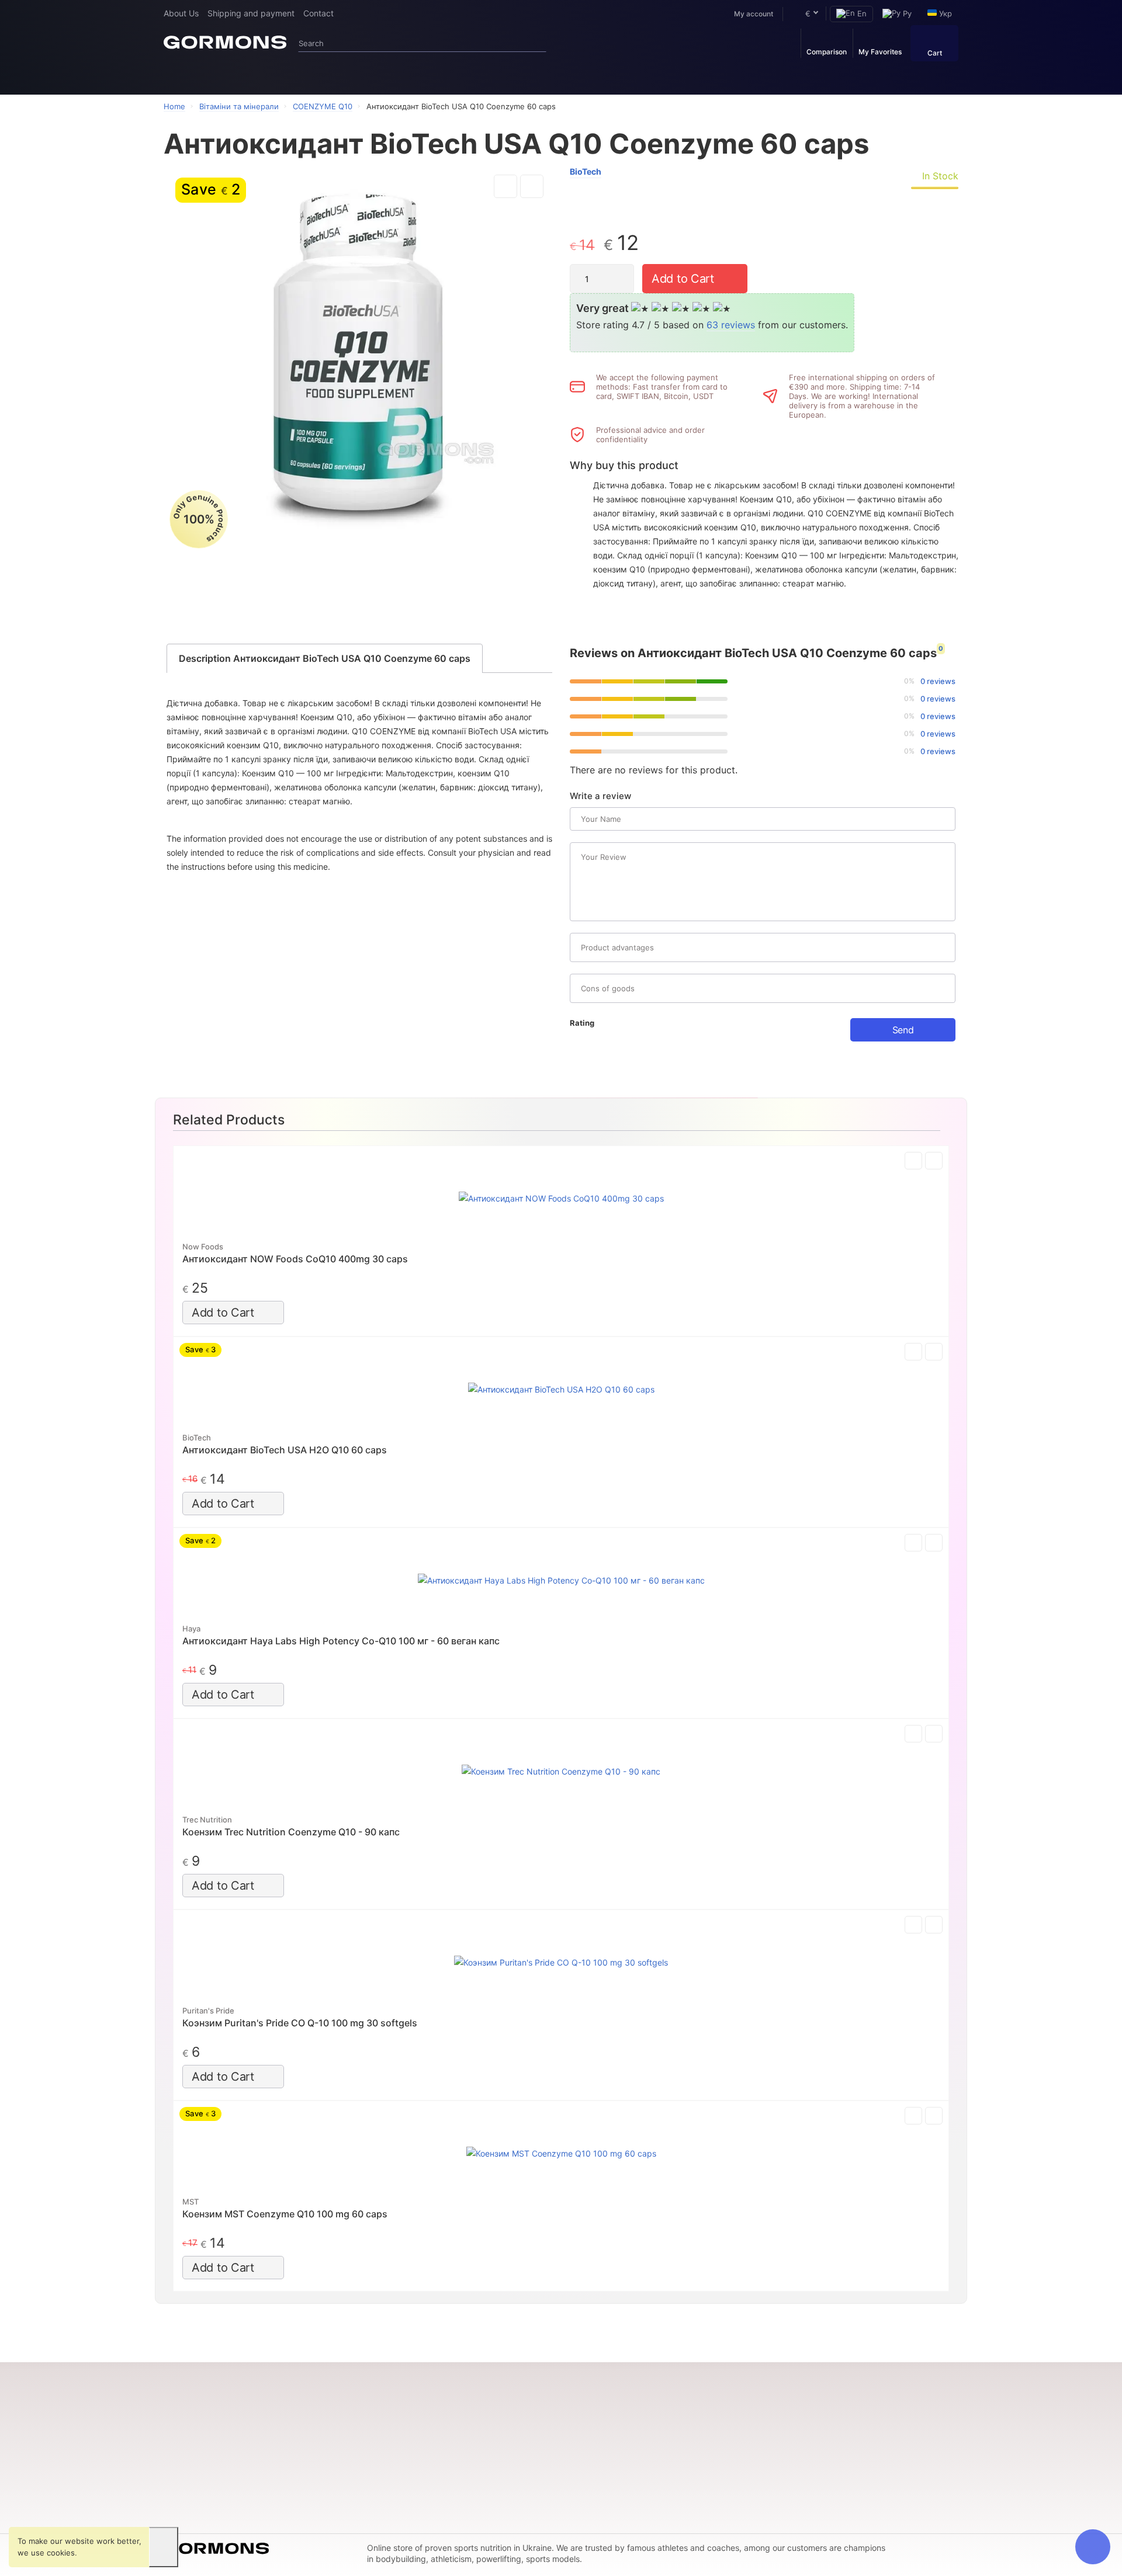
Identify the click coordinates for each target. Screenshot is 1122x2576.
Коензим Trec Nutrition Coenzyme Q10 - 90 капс (291, 1832)
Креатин (179, 2454)
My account (754, 14)
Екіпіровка (486, 76)
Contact (318, 13)
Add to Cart (683, 279)
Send (903, 1030)
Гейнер (343, 76)
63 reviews (731, 325)
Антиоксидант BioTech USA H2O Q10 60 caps (285, 1450)
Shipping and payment (251, 13)
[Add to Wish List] (505, 186)
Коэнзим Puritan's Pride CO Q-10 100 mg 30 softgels (300, 2023)
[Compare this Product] (532, 186)
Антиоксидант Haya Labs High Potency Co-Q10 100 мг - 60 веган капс (341, 1641)
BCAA (174, 2470)
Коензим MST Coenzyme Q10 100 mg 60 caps (285, 2214)
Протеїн (276, 76)
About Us (181, 13)
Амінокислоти (190, 2487)
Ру (906, 13)
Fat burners (403, 76)
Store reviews (458, 2470)
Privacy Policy (457, 2487)
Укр (944, 13)
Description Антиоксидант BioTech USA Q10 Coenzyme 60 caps (325, 658)
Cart (935, 53)
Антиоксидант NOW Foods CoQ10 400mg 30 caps (295, 1259)
